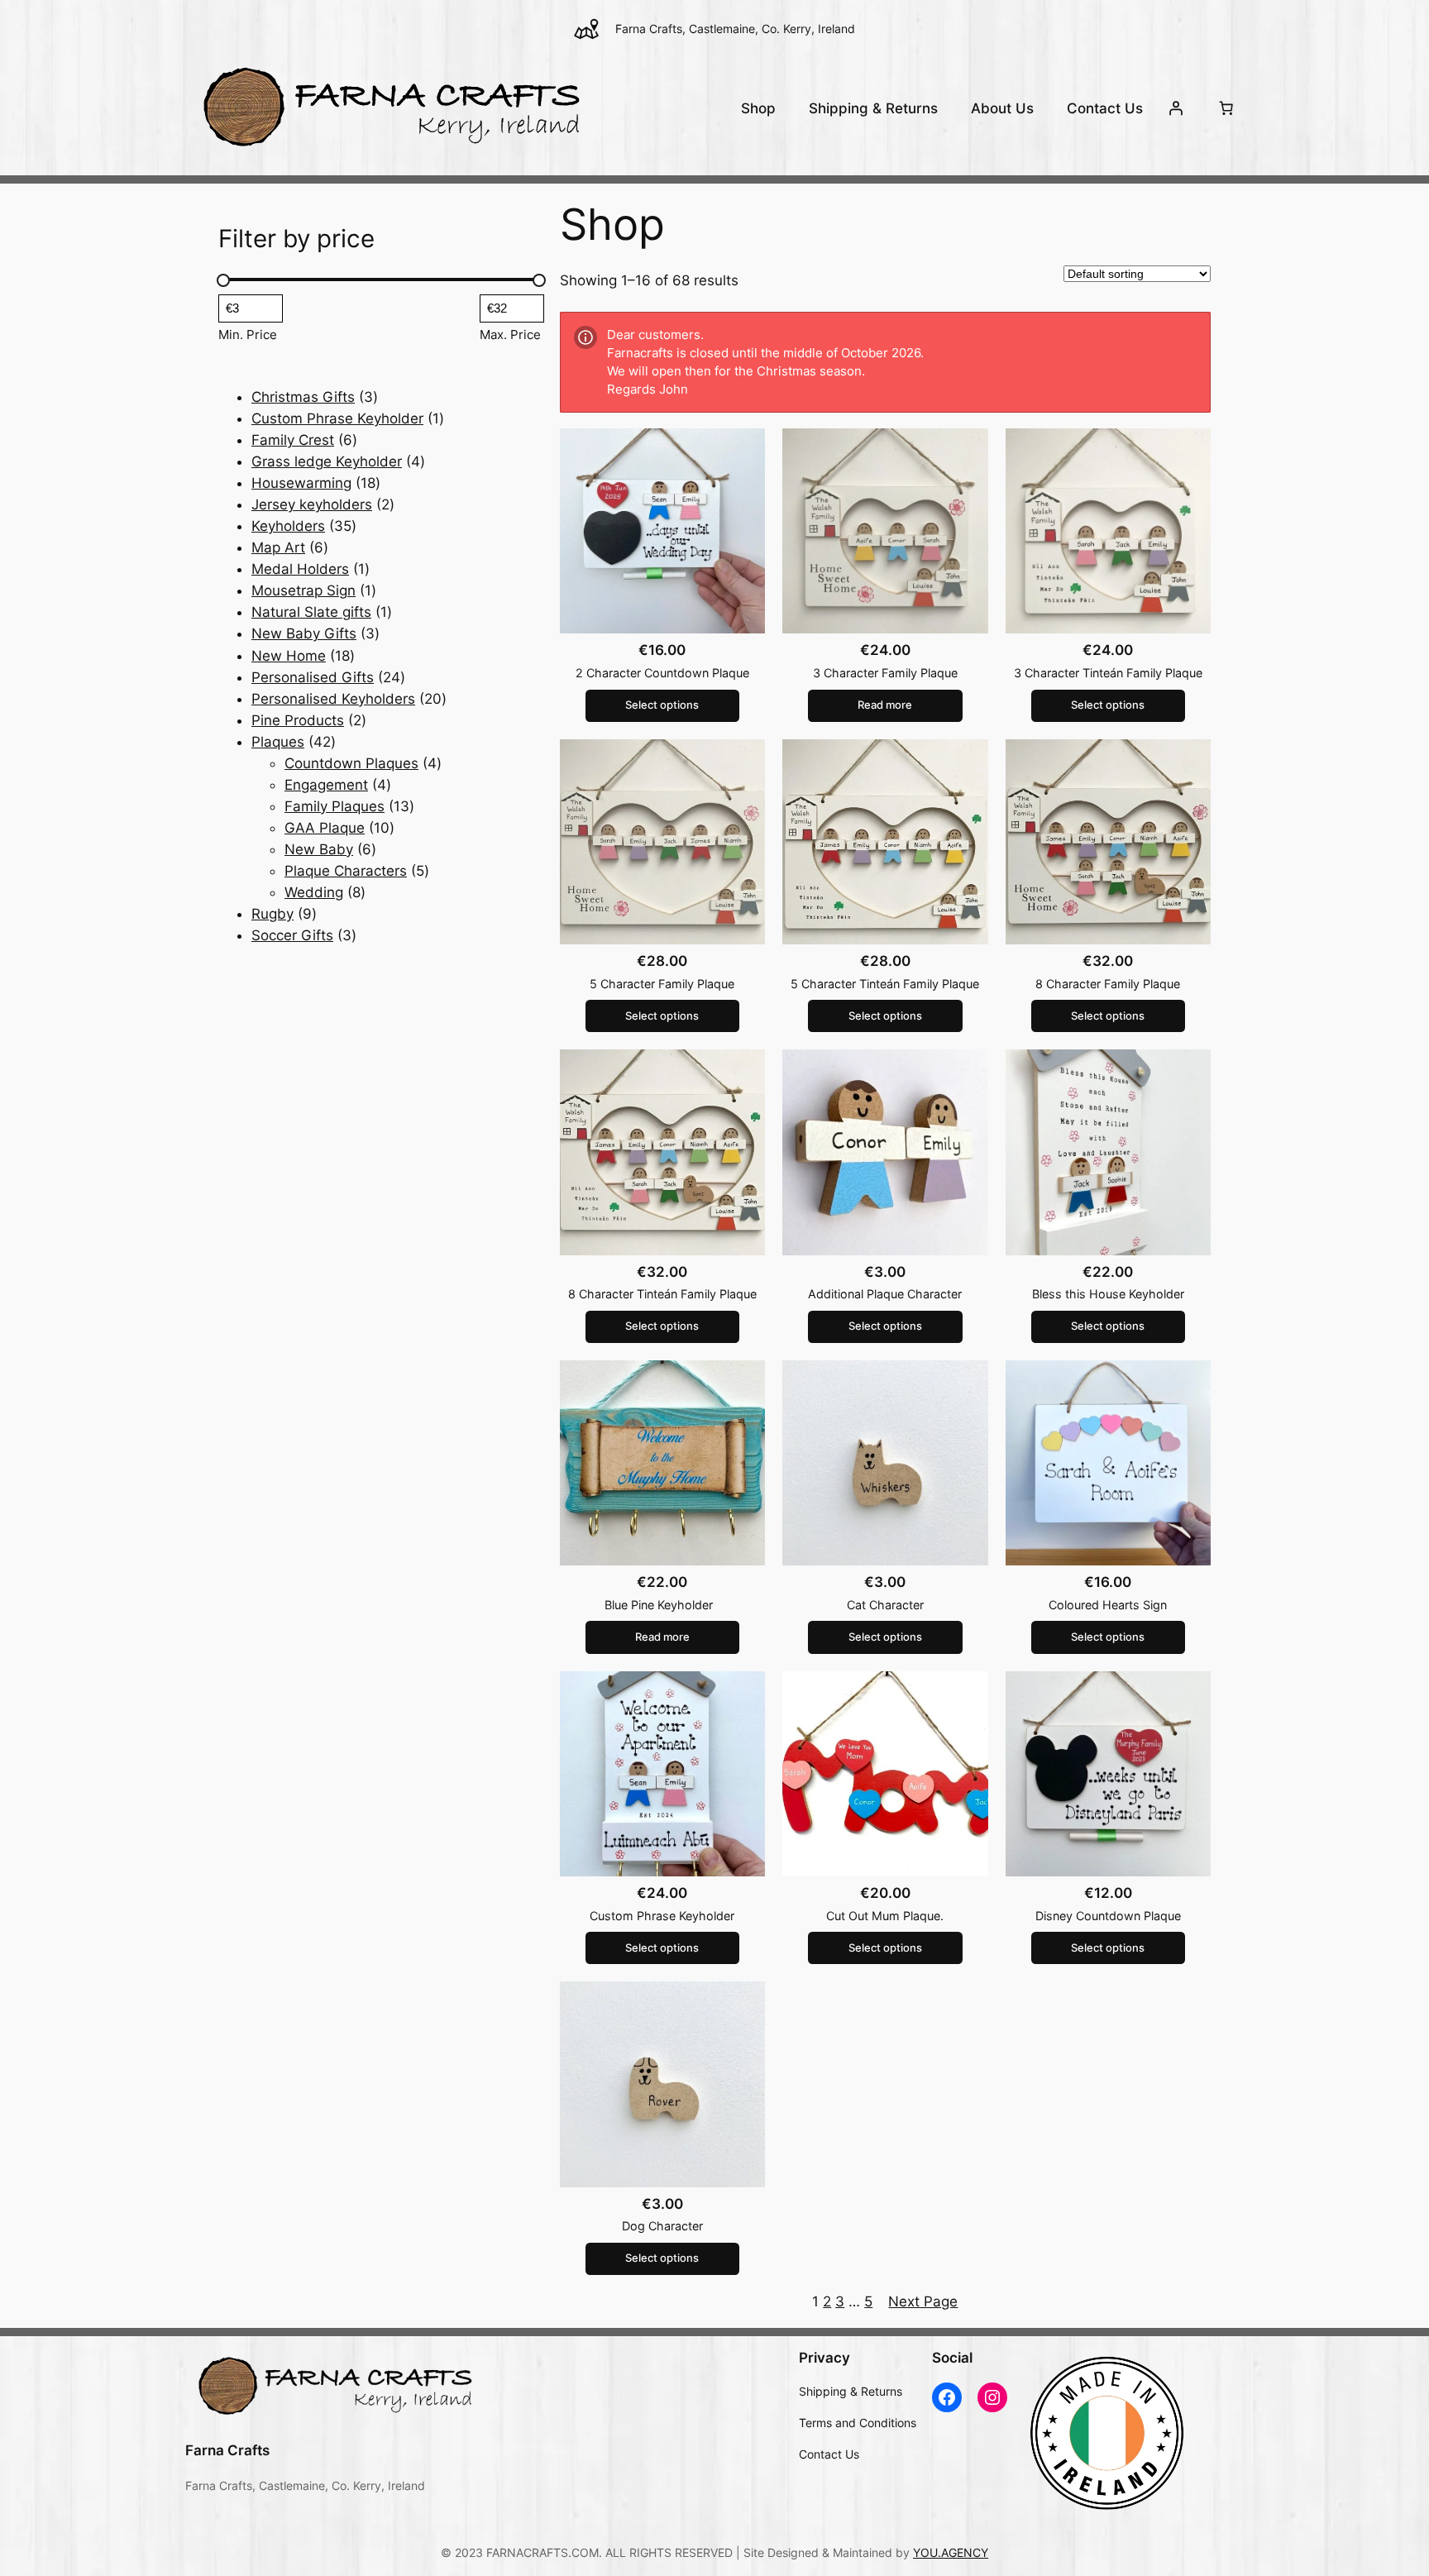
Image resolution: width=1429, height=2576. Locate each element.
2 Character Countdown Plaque (662, 673)
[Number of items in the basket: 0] (1226, 108)
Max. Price (510, 335)
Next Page (923, 2301)
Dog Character (662, 2226)
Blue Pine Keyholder (662, 1605)
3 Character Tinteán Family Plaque (1108, 673)
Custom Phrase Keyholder (662, 1916)
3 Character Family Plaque (885, 673)
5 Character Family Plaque (662, 984)
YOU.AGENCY (951, 2552)
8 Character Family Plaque (1108, 984)
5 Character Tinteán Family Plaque (885, 984)
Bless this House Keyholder (1108, 1294)
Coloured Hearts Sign (1108, 1605)
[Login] (1176, 108)
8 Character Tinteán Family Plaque (662, 1294)
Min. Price (248, 335)
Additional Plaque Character (885, 1294)
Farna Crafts (227, 2450)
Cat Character (885, 1605)
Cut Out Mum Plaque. (885, 1916)
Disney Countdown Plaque (1108, 1916)
